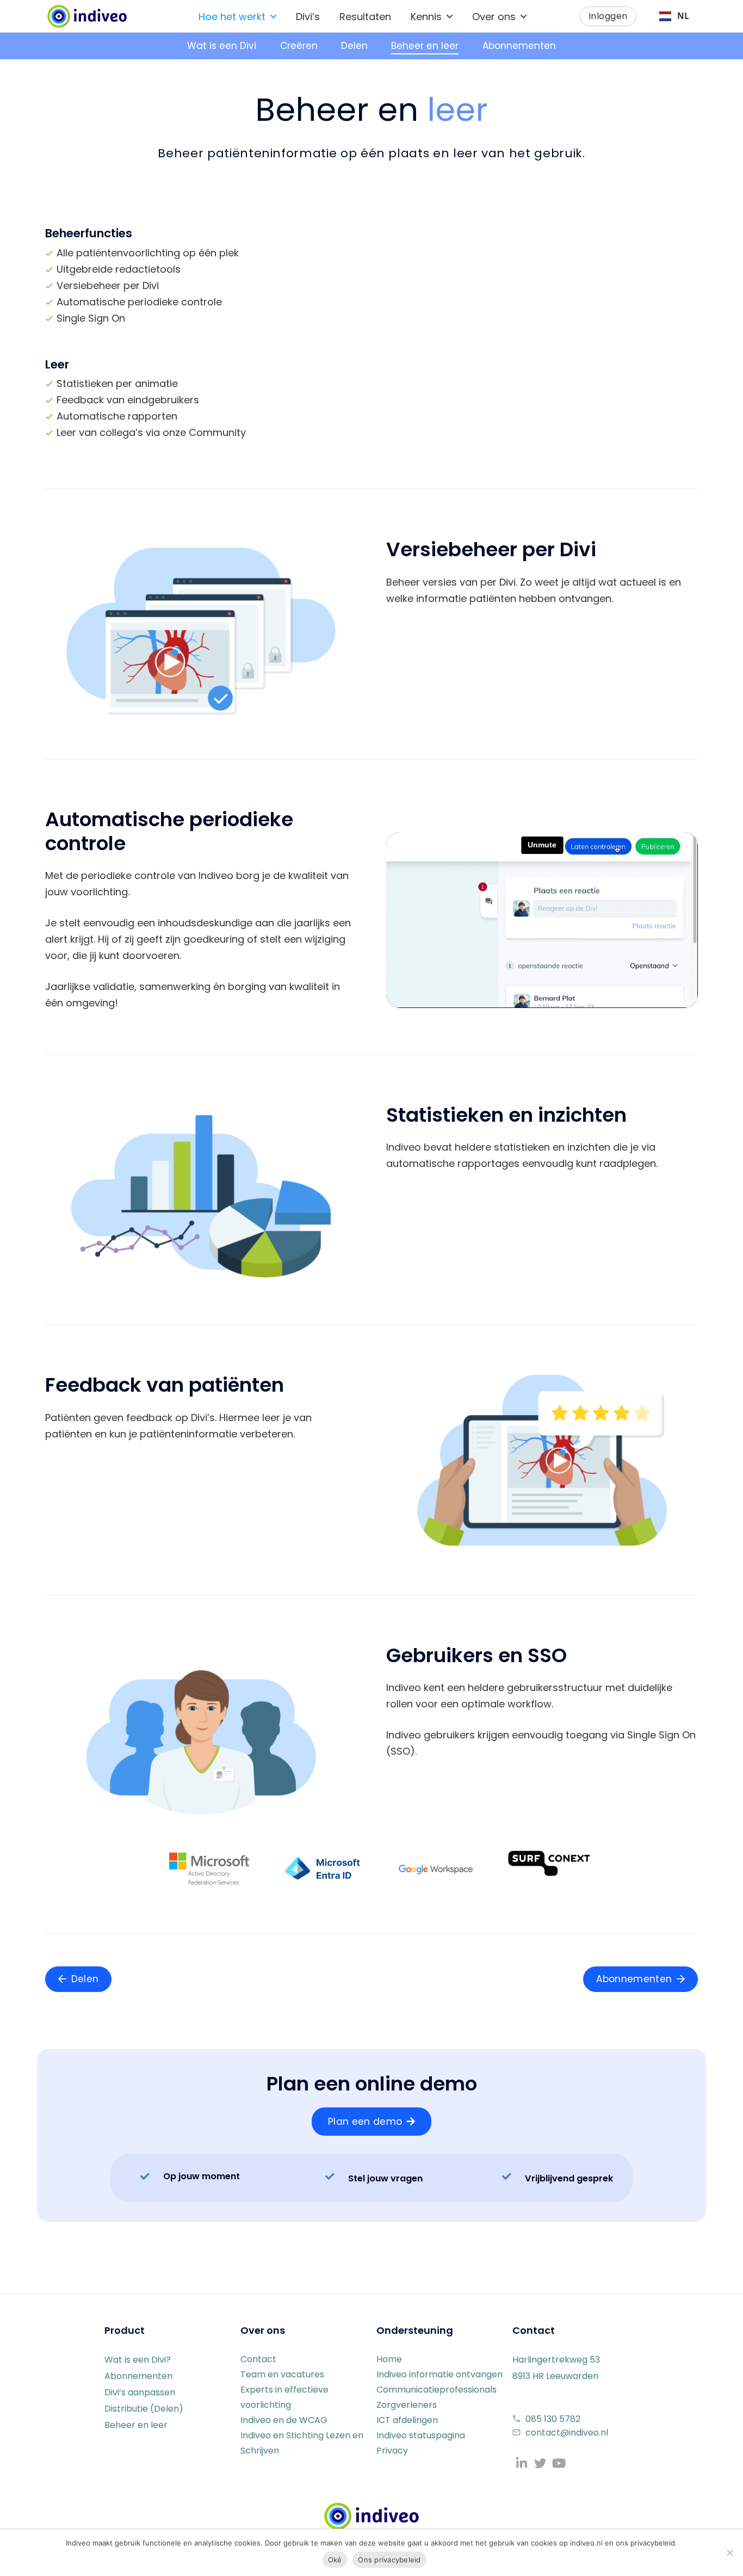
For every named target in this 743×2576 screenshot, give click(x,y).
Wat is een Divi (222, 46)
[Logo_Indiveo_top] (87, 16)
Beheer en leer (425, 46)
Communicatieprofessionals (436, 2390)
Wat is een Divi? (138, 2360)
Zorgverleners (407, 2405)
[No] (729, 2553)
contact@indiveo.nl (567, 2433)
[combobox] (674, 16)
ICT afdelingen (407, 2420)
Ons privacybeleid (389, 2560)
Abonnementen (519, 46)
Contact (258, 2359)
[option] (674, 16)
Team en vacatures (282, 2374)
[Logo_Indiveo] (371, 2516)
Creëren (299, 46)
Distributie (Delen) (144, 2409)
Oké (335, 2560)
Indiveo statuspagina (421, 2435)
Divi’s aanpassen (140, 2392)
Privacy (392, 2451)
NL (683, 16)
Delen (354, 46)
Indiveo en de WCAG (284, 2420)
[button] (273, 16)
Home (389, 2359)
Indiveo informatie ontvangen (439, 2374)
